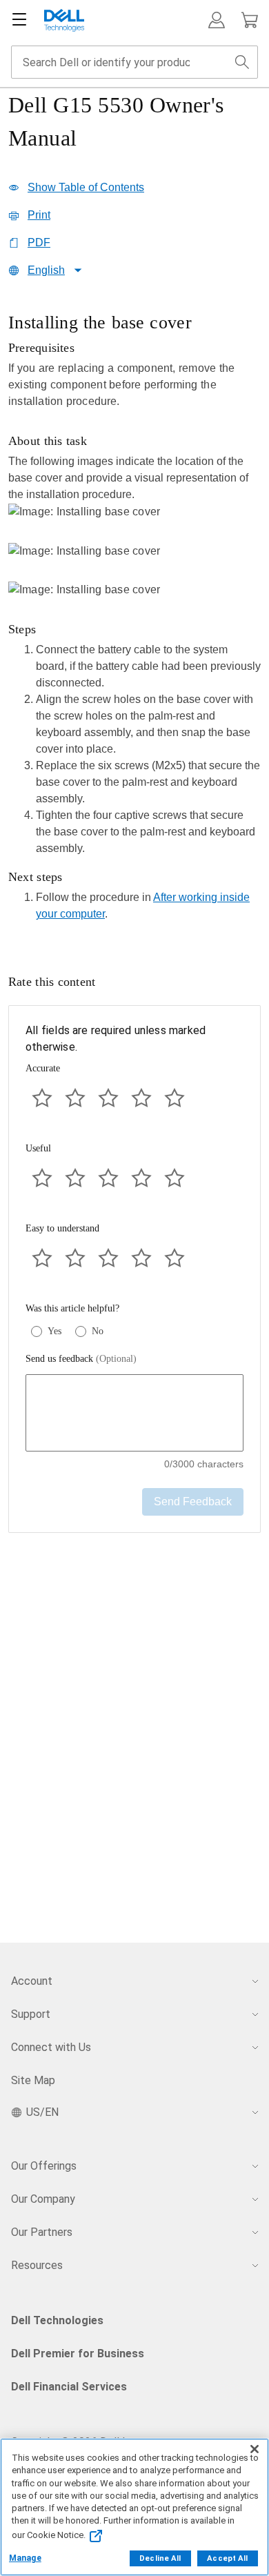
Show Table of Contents (86, 187)
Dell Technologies (57, 2320)
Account (32, 1981)
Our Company (43, 2199)
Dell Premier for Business (78, 2354)
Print (39, 215)
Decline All (160, 2558)
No (98, 1331)
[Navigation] (19, 20)
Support (31, 2014)
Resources (37, 2265)
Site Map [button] (33, 2080)
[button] (217, 20)
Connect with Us (51, 2047)
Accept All (227, 2558)
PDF (39, 242)
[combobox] (134, 62)
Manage (25, 2558)
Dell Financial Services (69, 2387)
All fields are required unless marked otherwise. (116, 1039)
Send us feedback (81, 1359)
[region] (134, 621)
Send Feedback (193, 1502)
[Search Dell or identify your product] (242, 62)
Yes (54, 1331)
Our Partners (42, 2232)
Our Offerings (44, 2166)
